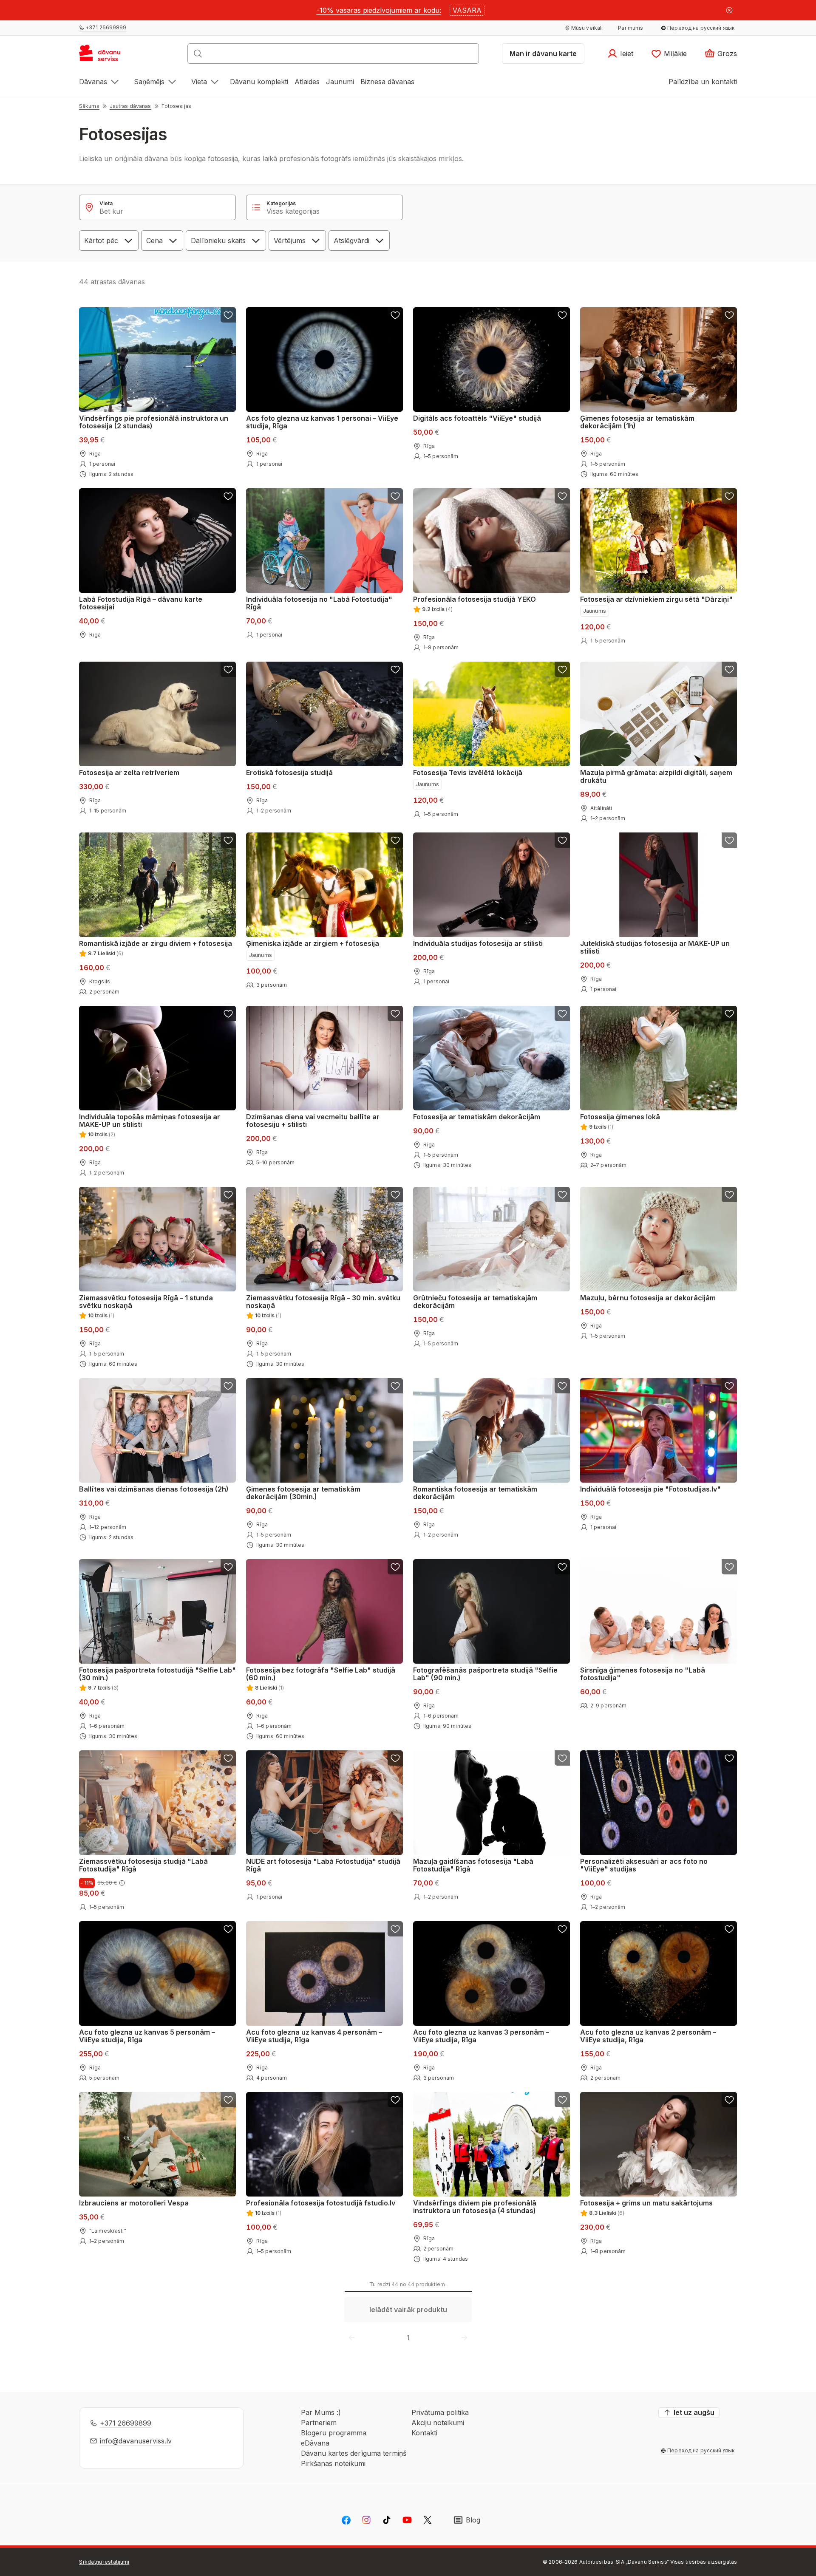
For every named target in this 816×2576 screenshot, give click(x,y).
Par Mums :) (321, 2412)
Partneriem (319, 2423)
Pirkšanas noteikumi (333, 2463)
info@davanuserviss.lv (136, 2441)
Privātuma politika (440, 2412)
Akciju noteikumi (438, 2423)
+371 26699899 (126, 2423)
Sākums (89, 106)
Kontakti (424, 2433)
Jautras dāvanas (130, 106)
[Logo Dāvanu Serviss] (109, 56)
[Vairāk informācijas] (122, 1883)
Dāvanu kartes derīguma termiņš (354, 2453)
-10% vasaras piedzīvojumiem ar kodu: (379, 10)
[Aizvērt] (729, 10)
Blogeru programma (334, 2433)
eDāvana (315, 2443)
